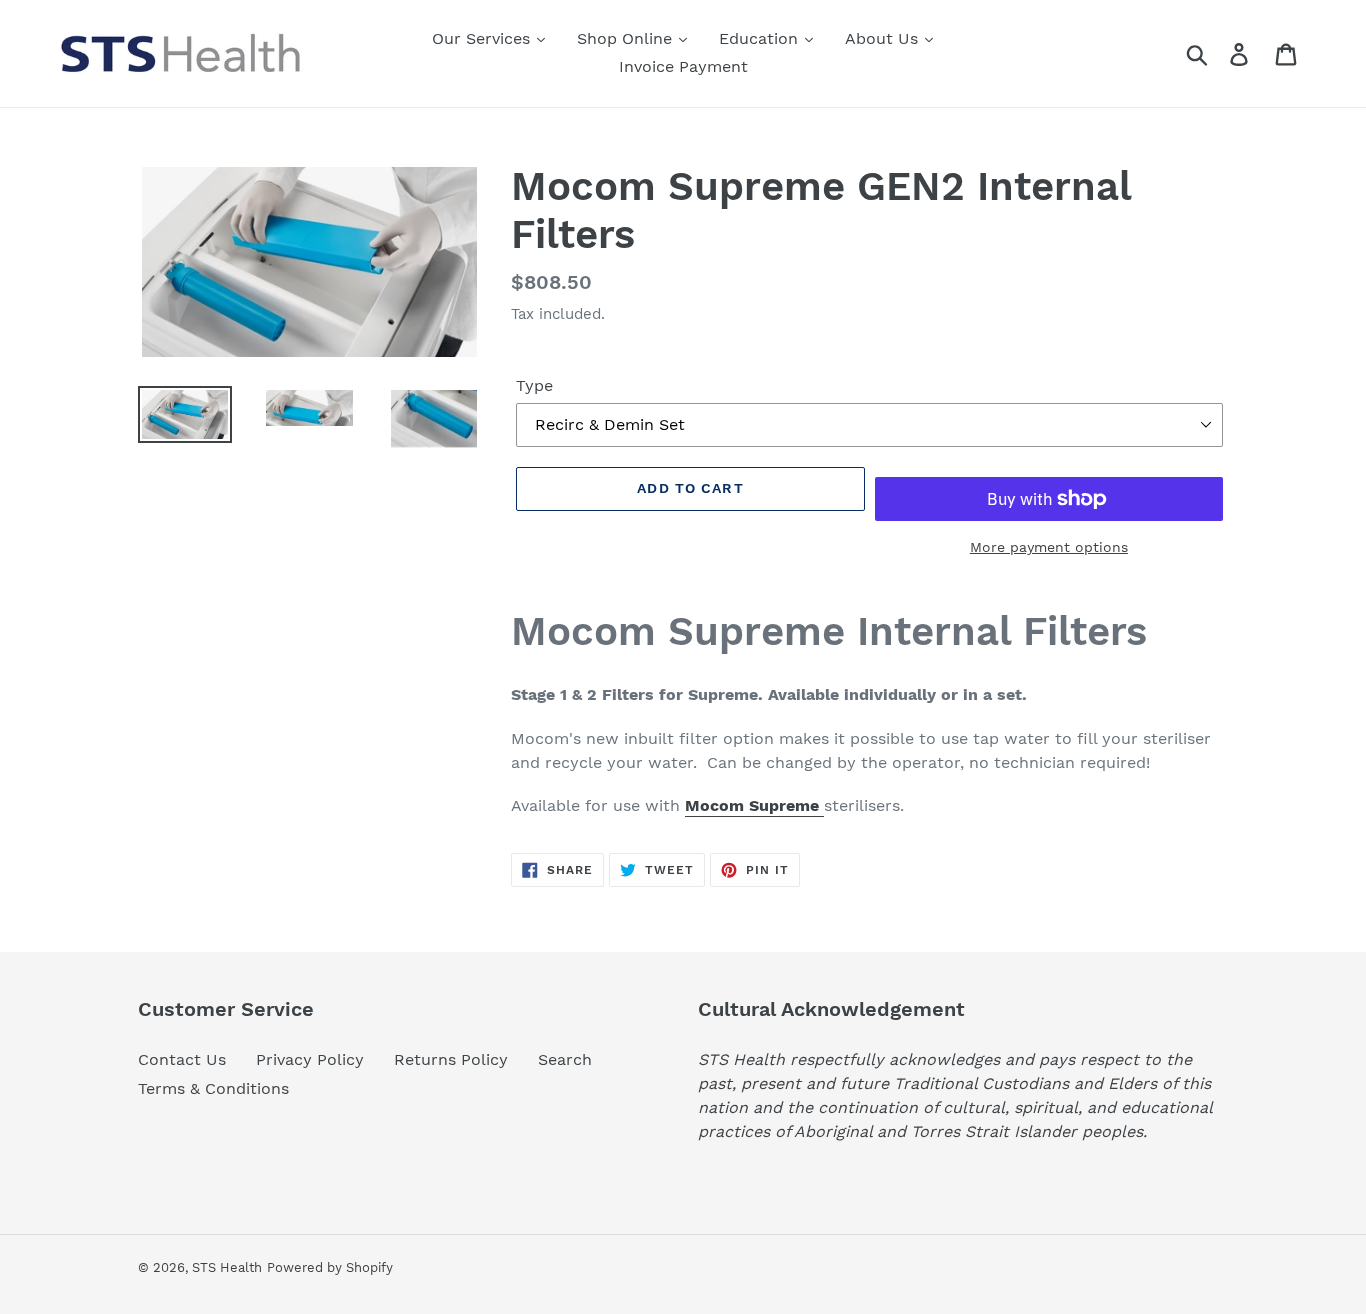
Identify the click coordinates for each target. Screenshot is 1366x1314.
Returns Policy (451, 1059)
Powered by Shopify (330, 1267)
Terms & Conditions (213, 1088)
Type (534, 385)
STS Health (227, 1267)
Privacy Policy (310, 1059)
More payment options (1049, 547)
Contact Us (182, 1059)
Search (565, 1059)
